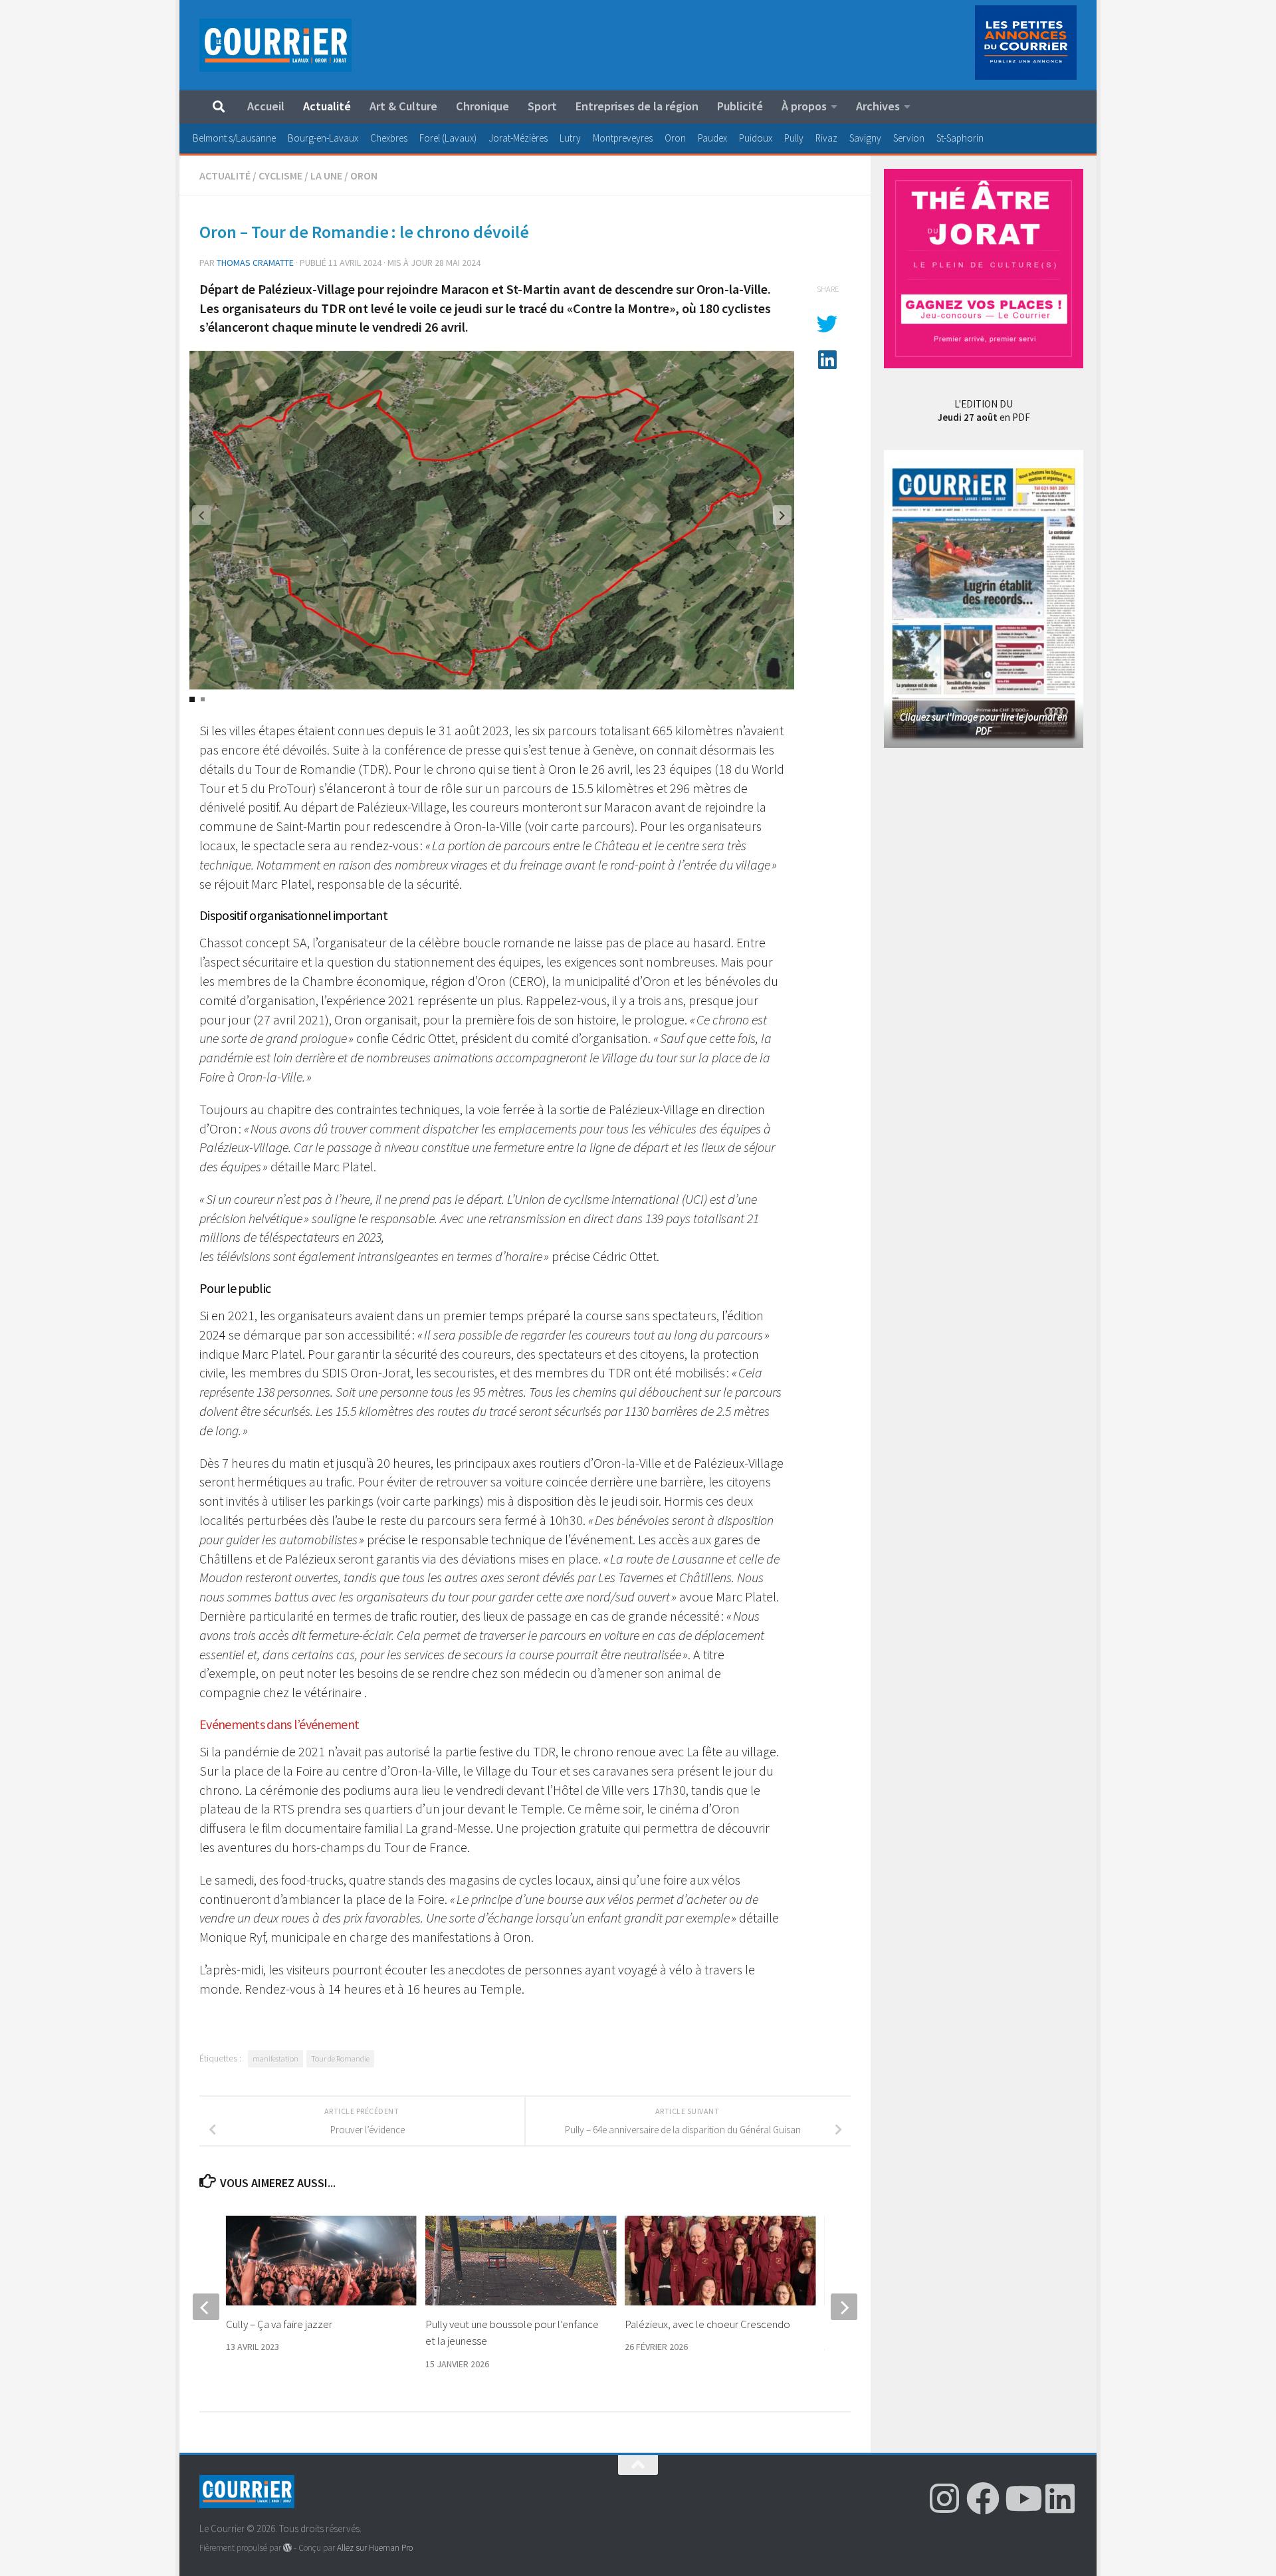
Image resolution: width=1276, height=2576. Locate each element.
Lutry (570, 138)
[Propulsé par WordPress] (287, 2548)
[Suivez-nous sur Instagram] (944, 2498)
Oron (675, 138)
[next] (844, 2307)
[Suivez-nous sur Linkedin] (1060, 2498)
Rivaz (826, 138)
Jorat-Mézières (518, 138)
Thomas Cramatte (255, 263)
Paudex (712, 138)
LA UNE (326, 176)
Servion (909, 138)
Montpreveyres (623, 138)
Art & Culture (403, 106)
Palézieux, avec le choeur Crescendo (707, 2324)
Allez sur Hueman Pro (375, 2548)
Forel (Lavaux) (448, 138)
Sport (542, 106)
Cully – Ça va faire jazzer (279, 2324)
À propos (804, 106)
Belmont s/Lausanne (234, 138)
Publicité (740, 106)
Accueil (266, 106)
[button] (782, 515)
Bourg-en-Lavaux (323, 138)
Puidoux (756, 138)
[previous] (206, 2307)
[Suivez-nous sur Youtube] (1021, 2498)
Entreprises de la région (637, 106)
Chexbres (389, 138)
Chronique (482, 106)
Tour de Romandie (340, 2058)
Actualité (327, 106)
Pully (794, 138)
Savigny (865, 138)
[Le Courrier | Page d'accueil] (275, 45)
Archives (878, 106)
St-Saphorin (960, 138)
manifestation (275, 2058)
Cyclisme (280, 176)
